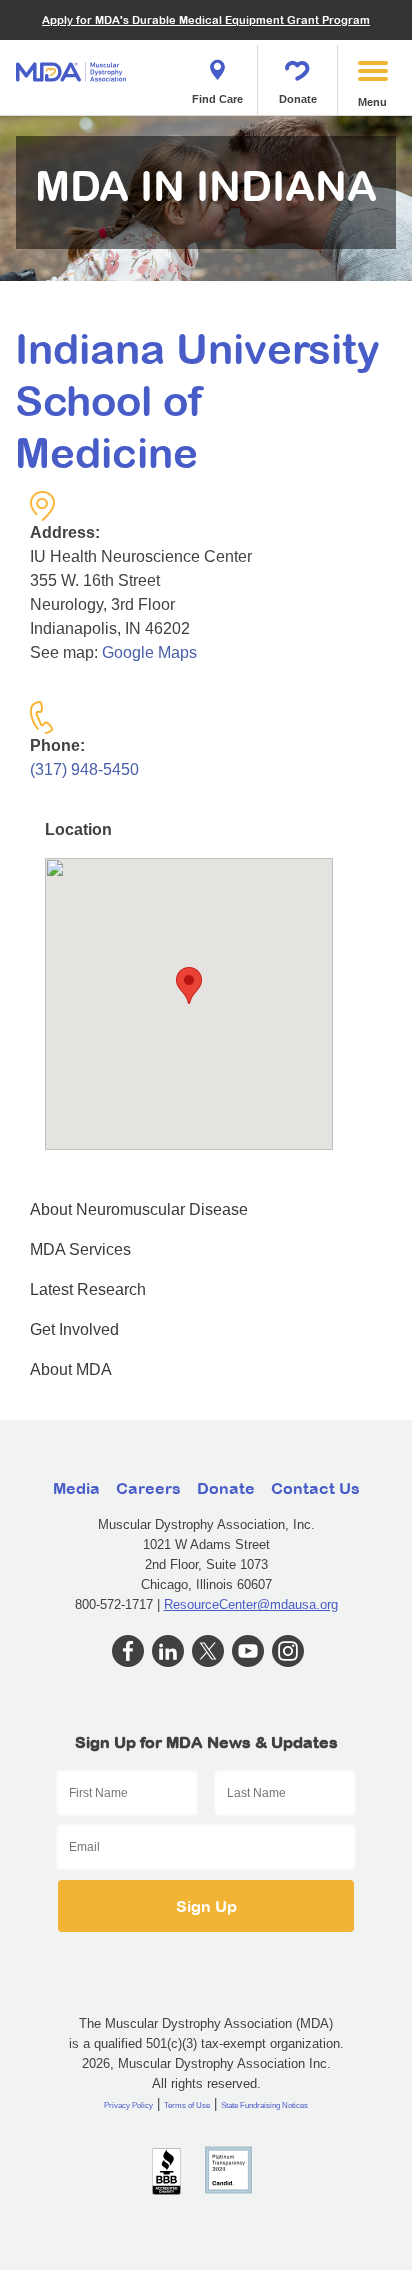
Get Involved (74, 1329)
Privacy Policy (128, 2105)
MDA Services (80, 1249)
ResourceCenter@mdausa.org (251, 1604)
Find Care (217, 99)
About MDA (71, 1369)
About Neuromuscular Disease (139, 1209)
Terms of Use (187, 2105)
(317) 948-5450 (84, 769)
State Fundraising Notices (264, 2105)
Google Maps (149, 652)
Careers (148, 1488)
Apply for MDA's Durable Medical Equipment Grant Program (206, 19)
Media (76, 1488)
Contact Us (315, 1488)
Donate (298, 99)
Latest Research (88, 1289)
